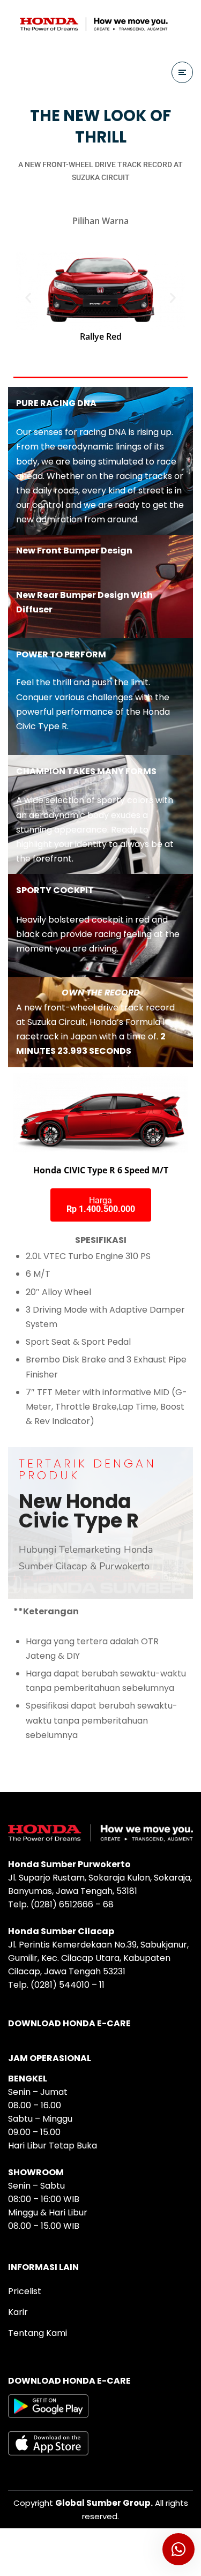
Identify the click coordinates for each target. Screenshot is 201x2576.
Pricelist (25, 2291)
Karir (18, 2312)
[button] (28, 298)
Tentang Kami (38, 2333)
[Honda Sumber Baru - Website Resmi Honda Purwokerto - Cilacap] (94, 24)
